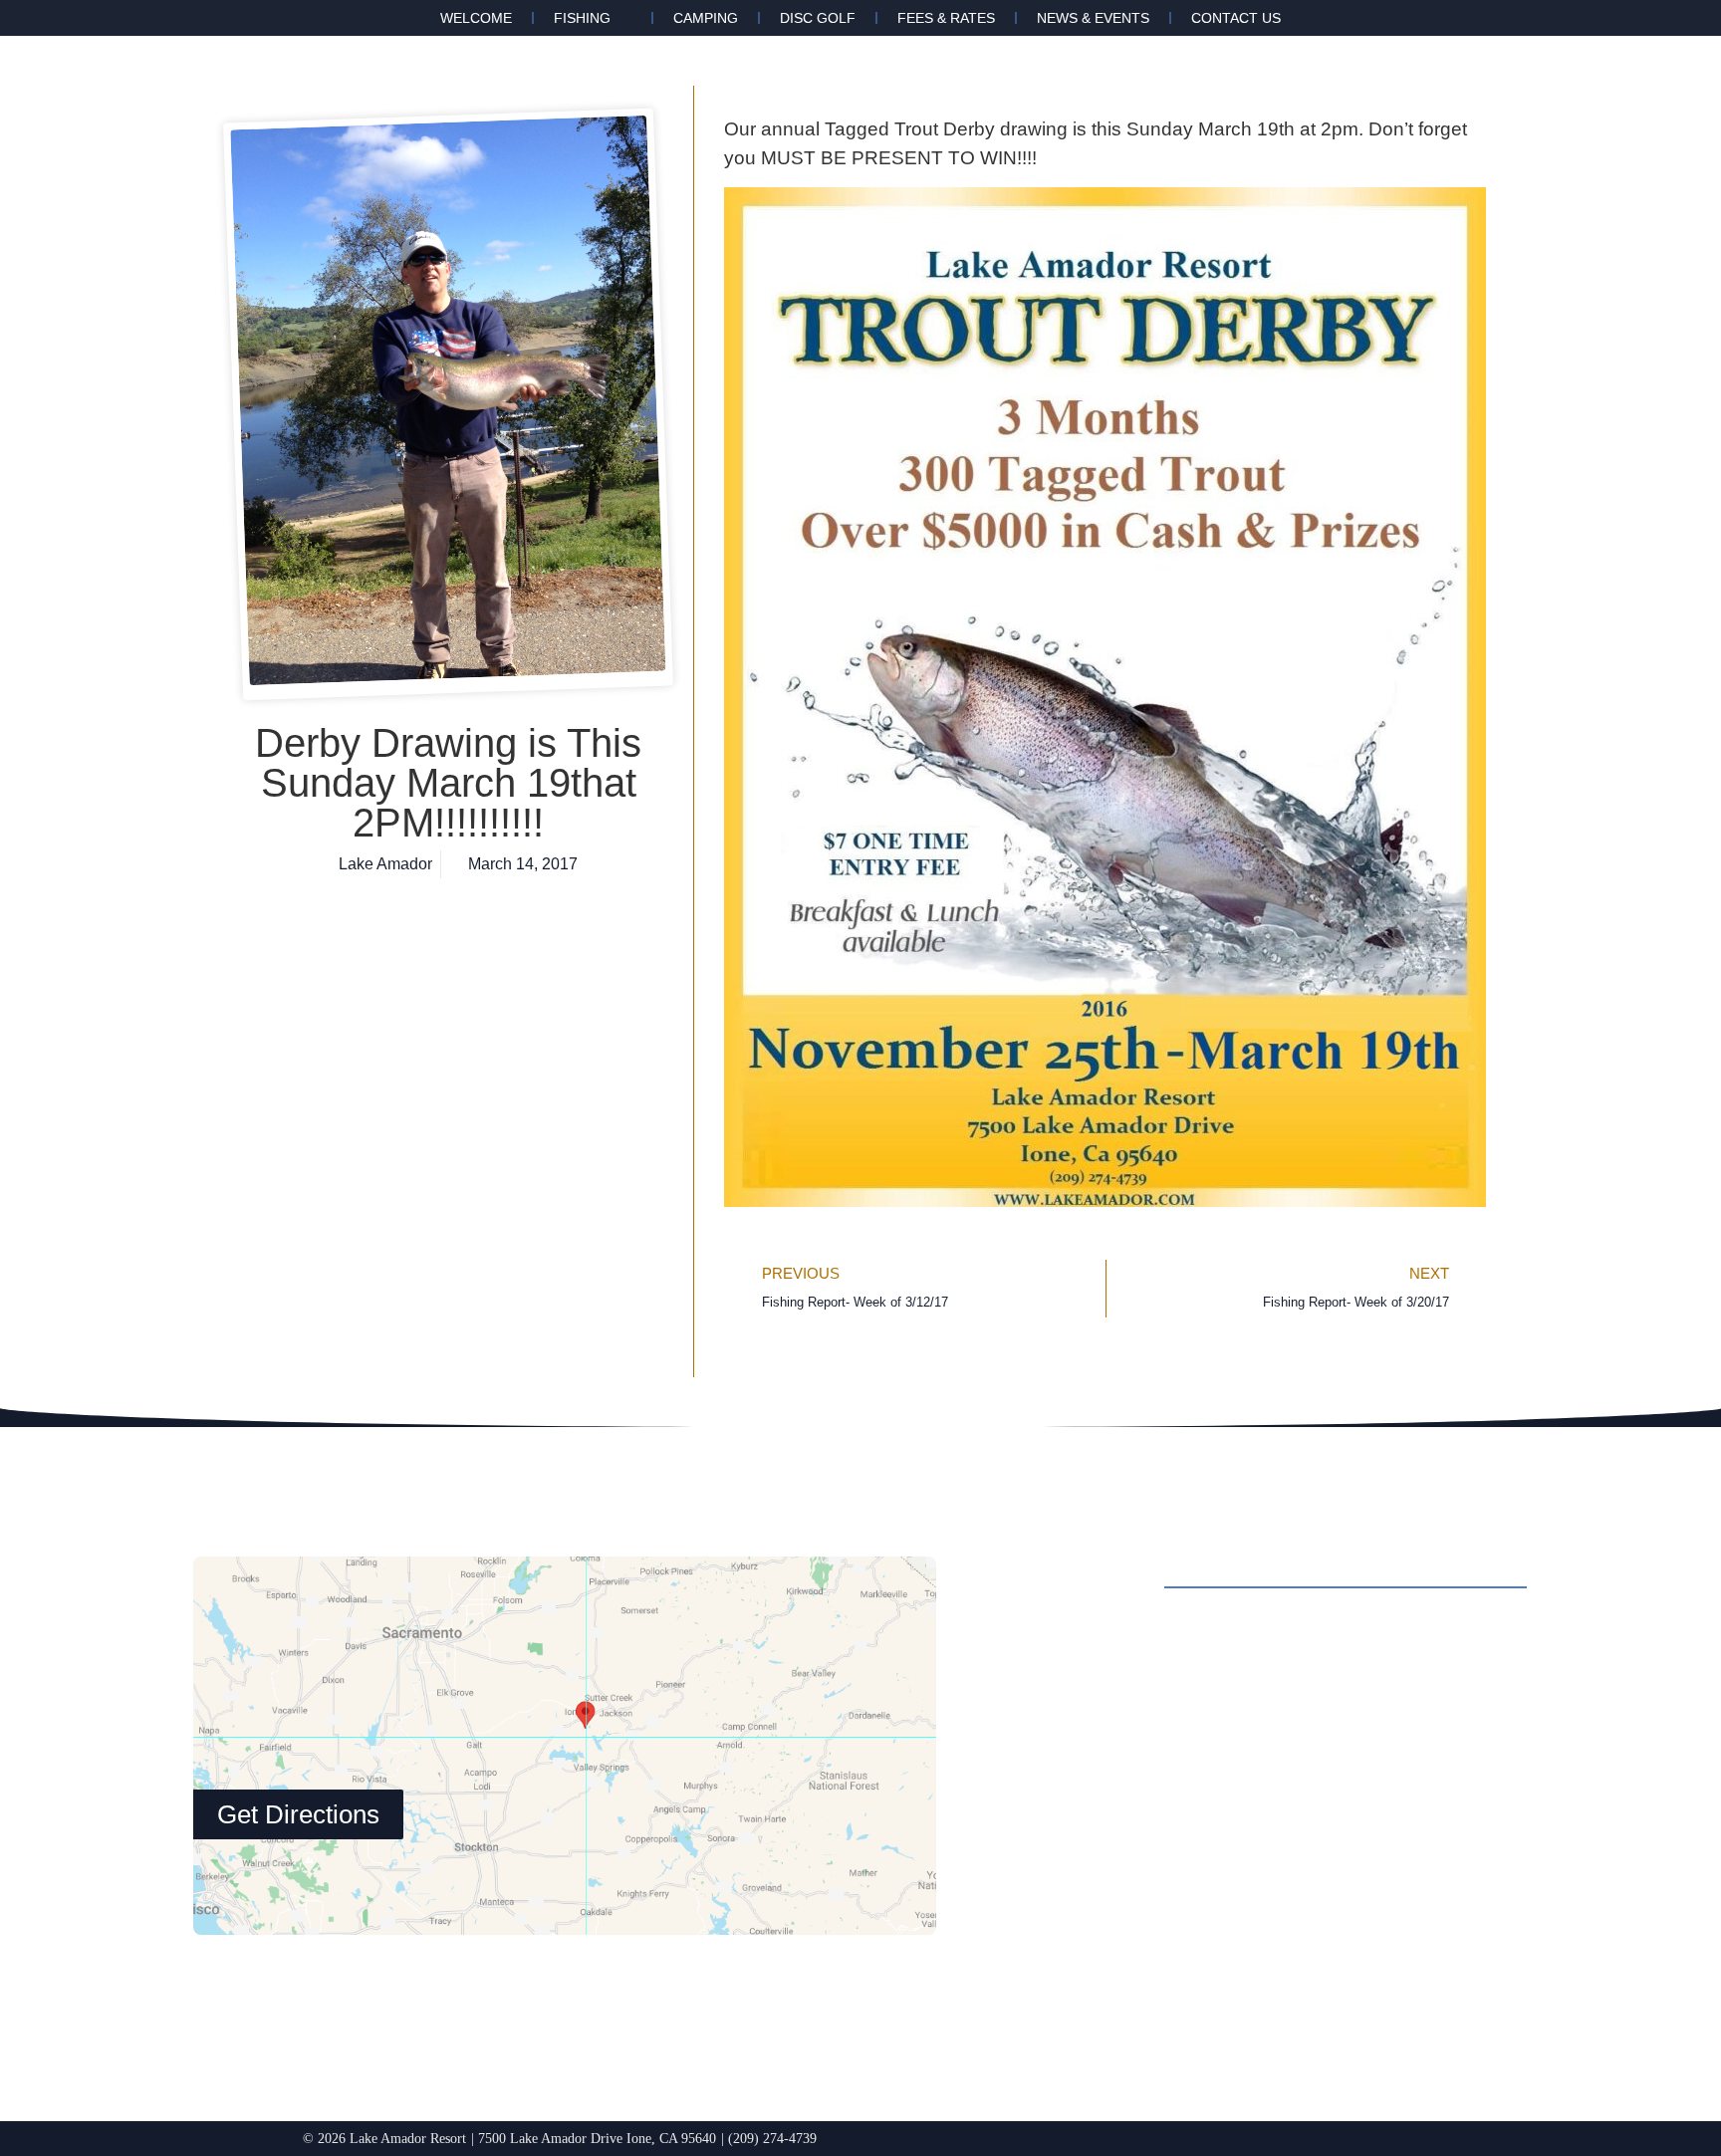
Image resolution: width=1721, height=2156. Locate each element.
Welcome (476, 18)
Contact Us (1236, 18)
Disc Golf (818, 18)
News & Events (1093, 18)
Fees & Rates (946, 18)
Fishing (582, 18)
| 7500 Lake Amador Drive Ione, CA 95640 (594, 2138)
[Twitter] (1130, 1967)
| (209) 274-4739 (769, 2138)
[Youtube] (1185, 1967)
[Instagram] (1076, 1967)
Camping (706, 18)
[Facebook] (1021, 1967)
